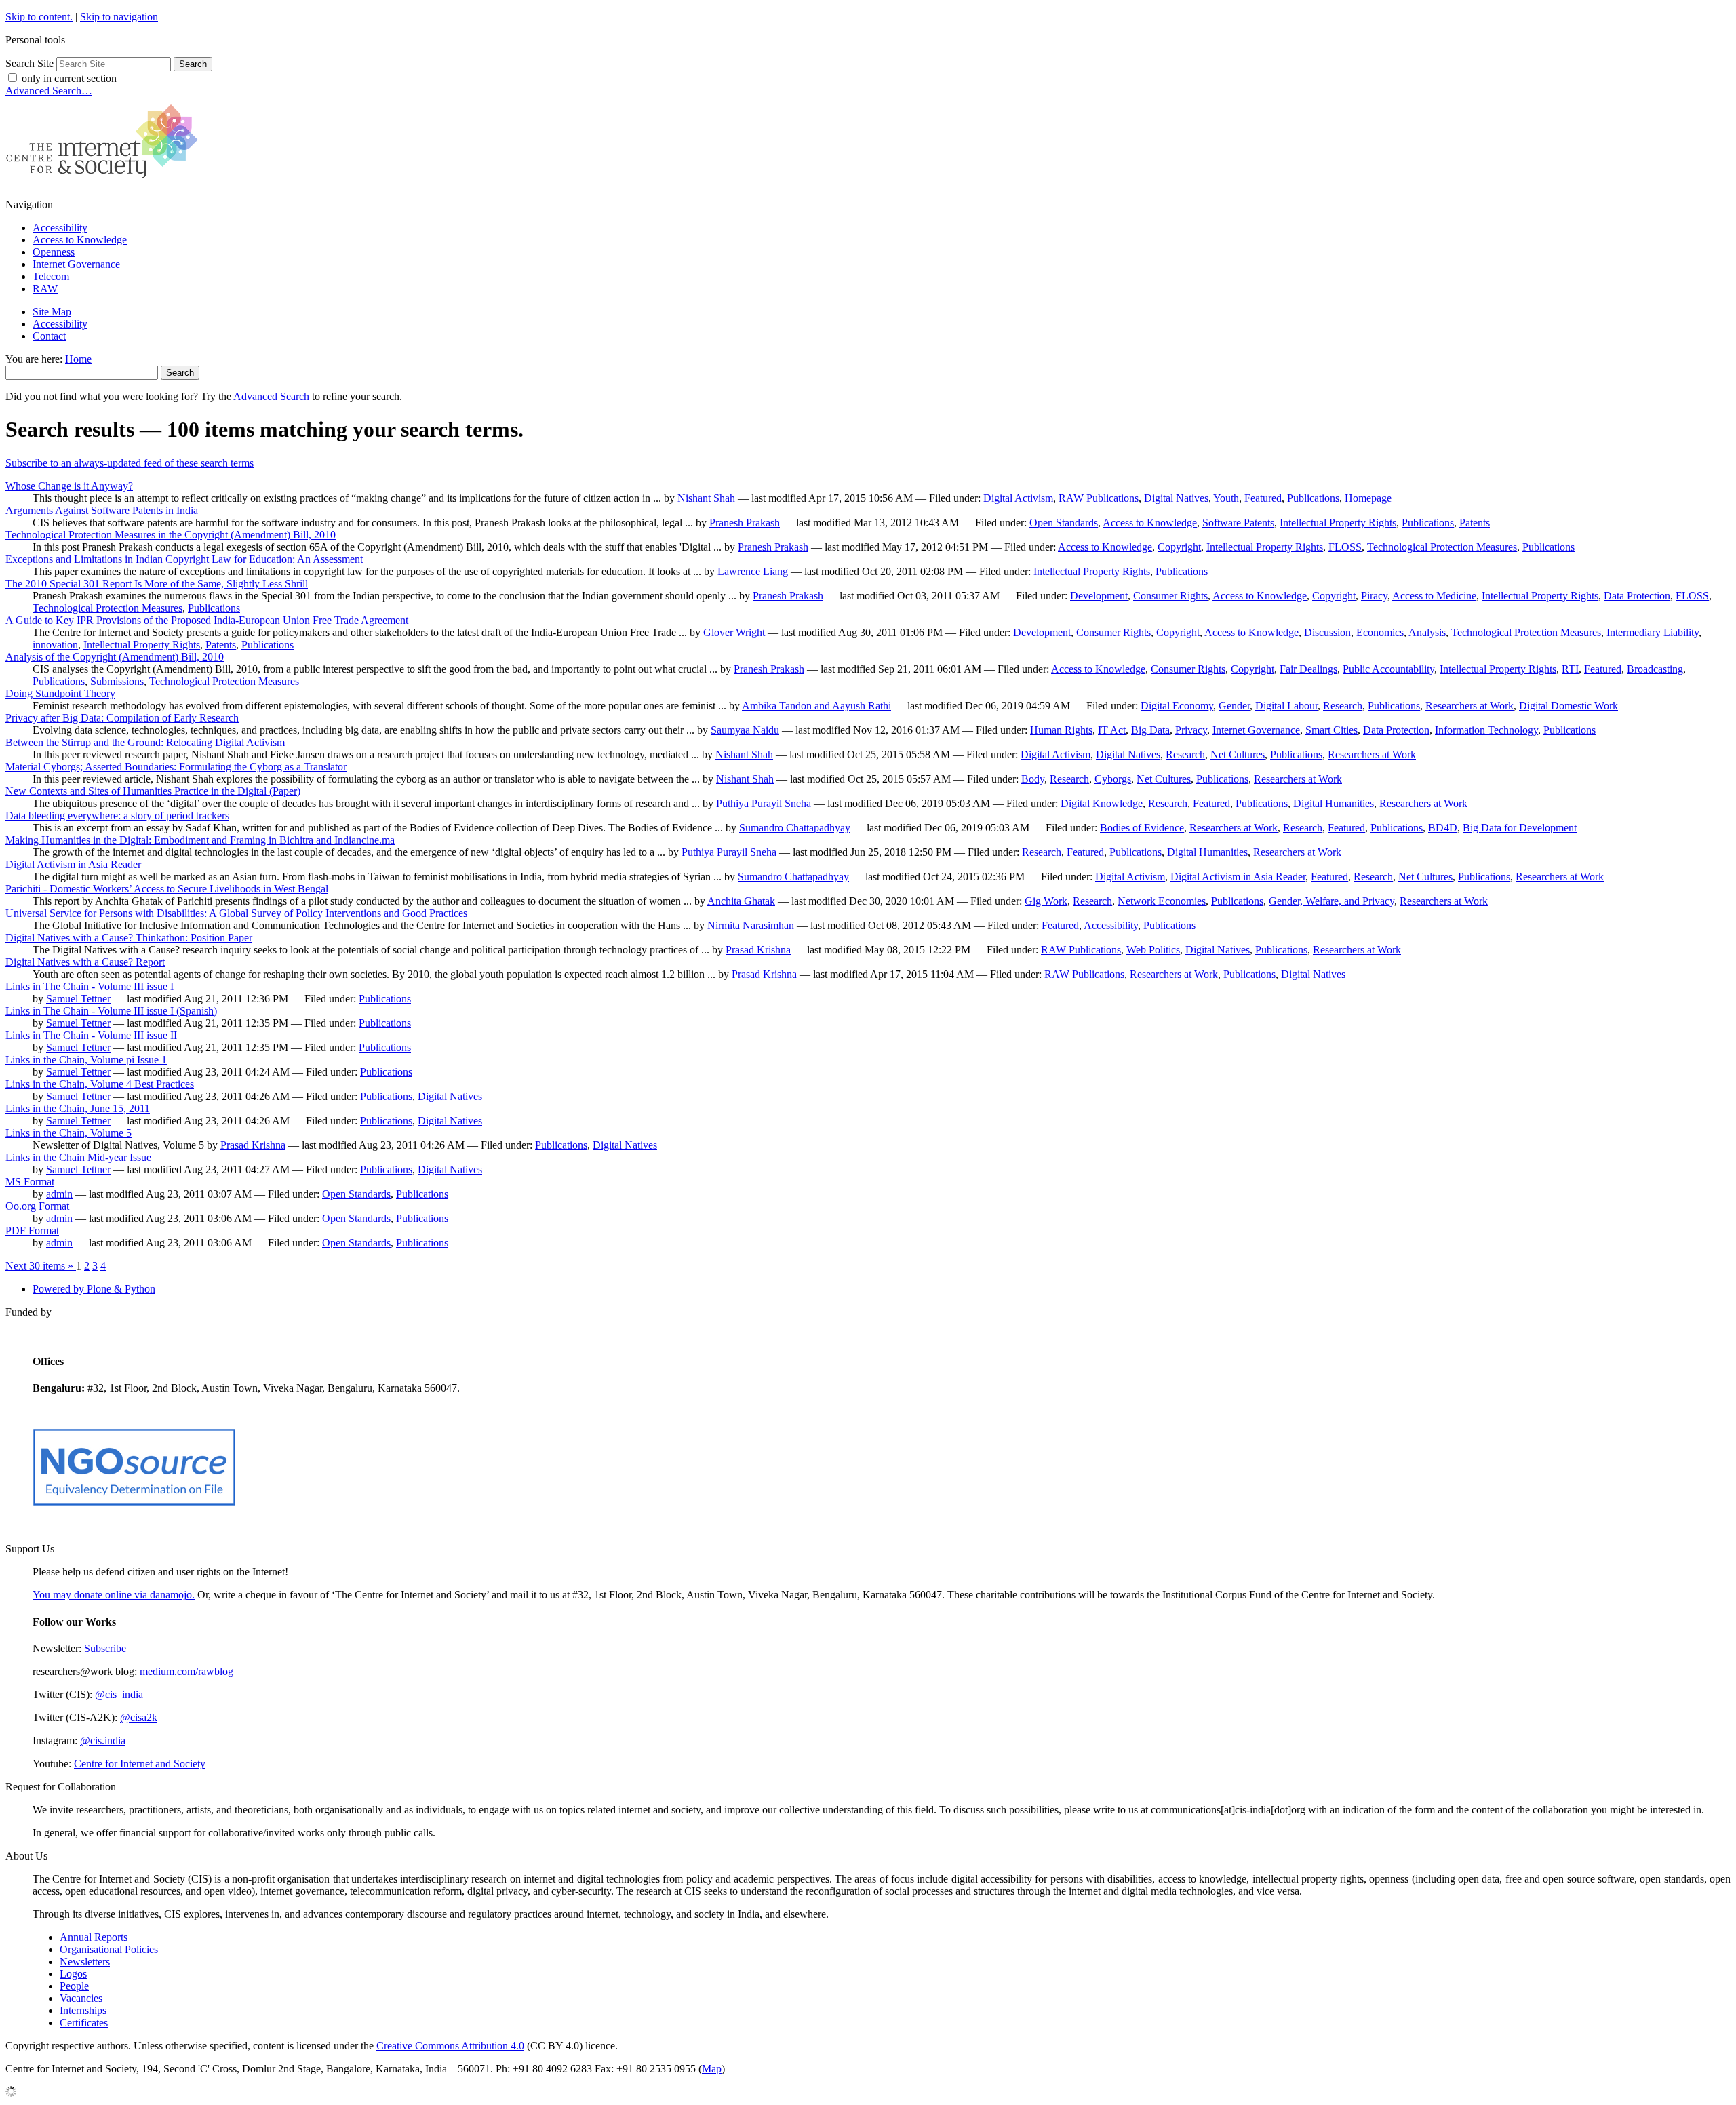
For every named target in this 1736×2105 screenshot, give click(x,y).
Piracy (1374, 596)
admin (59, 1194)
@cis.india (103, 1740)
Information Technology (1486, 730)
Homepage (1368, 498)
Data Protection (1637, 596)
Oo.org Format (37, 1206)
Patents (1475, 523)
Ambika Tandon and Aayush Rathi (816, 706)
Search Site (29, 63)
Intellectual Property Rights (1338, 523)
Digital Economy (1177, 706)
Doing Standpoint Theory (60, 693)
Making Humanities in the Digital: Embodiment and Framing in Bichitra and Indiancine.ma (200, 840)
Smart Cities (1331, 730)
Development (1099, 596)
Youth (1226, 498)
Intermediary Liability (1653, 632)
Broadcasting (1655, 669)
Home (78, 359)
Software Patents (1238, 523)
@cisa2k (139, 1717)
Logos (73, 1974)
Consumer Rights (1170, 596)
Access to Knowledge (80, 240)
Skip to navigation (119, 17)
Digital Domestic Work (1569, 706)
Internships (83, 2010)
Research (1343, 706)
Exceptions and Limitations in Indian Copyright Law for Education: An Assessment (184, 559)
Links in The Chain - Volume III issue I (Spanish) (111, 1011)
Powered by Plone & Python (94, 1289)
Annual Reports (94, 1937)
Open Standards (1064, 523)
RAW (45, 289)
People (74, 1986)
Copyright (1179, 547)
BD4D (1443, 828)
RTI (1570, 669)
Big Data (1150, 730)
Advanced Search (271, 396)
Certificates (84, 2023)
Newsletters (85, 1962)
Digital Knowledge (1102, 803)
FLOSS (1345, 547)
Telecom (51, 276)
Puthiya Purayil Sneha (764, 803)
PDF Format (32, 1231)
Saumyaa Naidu (745, 730)
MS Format (30, 1182)
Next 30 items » (41, 1266)
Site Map (52, 312)
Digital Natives (1176, 498)
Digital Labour (1286, 706)
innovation (55, 645)
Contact (49, 336)
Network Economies (1162, 901)
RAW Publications (1099, 498)
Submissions (117, 681)
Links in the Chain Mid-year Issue (78, 1157)
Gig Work (1046, 901)
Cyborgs (1113, 779)
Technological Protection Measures (1442, 547)
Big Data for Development (1520, 828)
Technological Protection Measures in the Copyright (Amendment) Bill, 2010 (171, 535)
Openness (54, 252)
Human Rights (1061, 730)
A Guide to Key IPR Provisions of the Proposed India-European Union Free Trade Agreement (207, 620)
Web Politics (1153, 950)
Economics (1380, 632)
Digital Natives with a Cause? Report (85, 962)
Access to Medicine (1434, 596)
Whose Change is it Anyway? (69, 486)
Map (712, 2069)
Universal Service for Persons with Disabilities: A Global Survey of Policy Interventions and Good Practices (236, 913)
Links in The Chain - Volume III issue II (91, 1035)
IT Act (1112, 730)
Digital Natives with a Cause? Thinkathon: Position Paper (129, 938)
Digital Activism (1018, 498)
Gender (1234, 706)
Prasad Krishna (758, 950)
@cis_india (119, 1694)
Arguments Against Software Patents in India (102, 510)
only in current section (69, 78)
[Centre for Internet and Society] (105, 181)
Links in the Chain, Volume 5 (68, 1133)
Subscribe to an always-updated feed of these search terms (130, 463)
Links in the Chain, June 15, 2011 (78, 1108)
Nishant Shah (706, 498)
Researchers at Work (1469, 706)
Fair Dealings (1308, 669)
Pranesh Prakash (745, 523)
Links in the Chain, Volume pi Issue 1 (86, 1060)
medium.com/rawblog (186, 1671)
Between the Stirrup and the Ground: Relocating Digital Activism (145, 742)
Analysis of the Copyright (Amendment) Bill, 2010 (115, 657)
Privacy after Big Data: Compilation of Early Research (122, 718)
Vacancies (81, 1998)
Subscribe (105, 1648)
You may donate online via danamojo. (114, 1595)
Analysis (1427, 632)
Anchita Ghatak (741, 901)
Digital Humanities (1334, 803)
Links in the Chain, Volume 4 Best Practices (100, 1084)
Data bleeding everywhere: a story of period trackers (117, 815)
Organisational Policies (109, 1949)
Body (1033, 779)
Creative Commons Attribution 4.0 (450, 2046)
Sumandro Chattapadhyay (795, 828)
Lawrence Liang (753, 571)
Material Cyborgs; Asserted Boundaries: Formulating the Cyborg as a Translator (176, 767)
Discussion (1327, 632)
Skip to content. (39, 17)
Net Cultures (1238, 754)
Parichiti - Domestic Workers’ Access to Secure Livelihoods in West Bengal (167, 889)
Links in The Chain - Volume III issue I (90, 986)
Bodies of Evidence (1142, 828)
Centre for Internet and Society (140, 1764)
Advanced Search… (49, 91)
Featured (1263, 498)
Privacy (1191, 730)
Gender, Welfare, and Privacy (1331, 901)
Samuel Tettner (78, 999)
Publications (1313, 498)
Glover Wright (734, 632)
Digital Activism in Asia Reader (73, 864)
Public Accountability (1388, 669)
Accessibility (60, 228)
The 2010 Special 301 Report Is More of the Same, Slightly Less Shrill (157, 584)
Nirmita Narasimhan (751, 925)
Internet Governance (76, 264)
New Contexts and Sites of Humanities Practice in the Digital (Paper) (153, 791)
